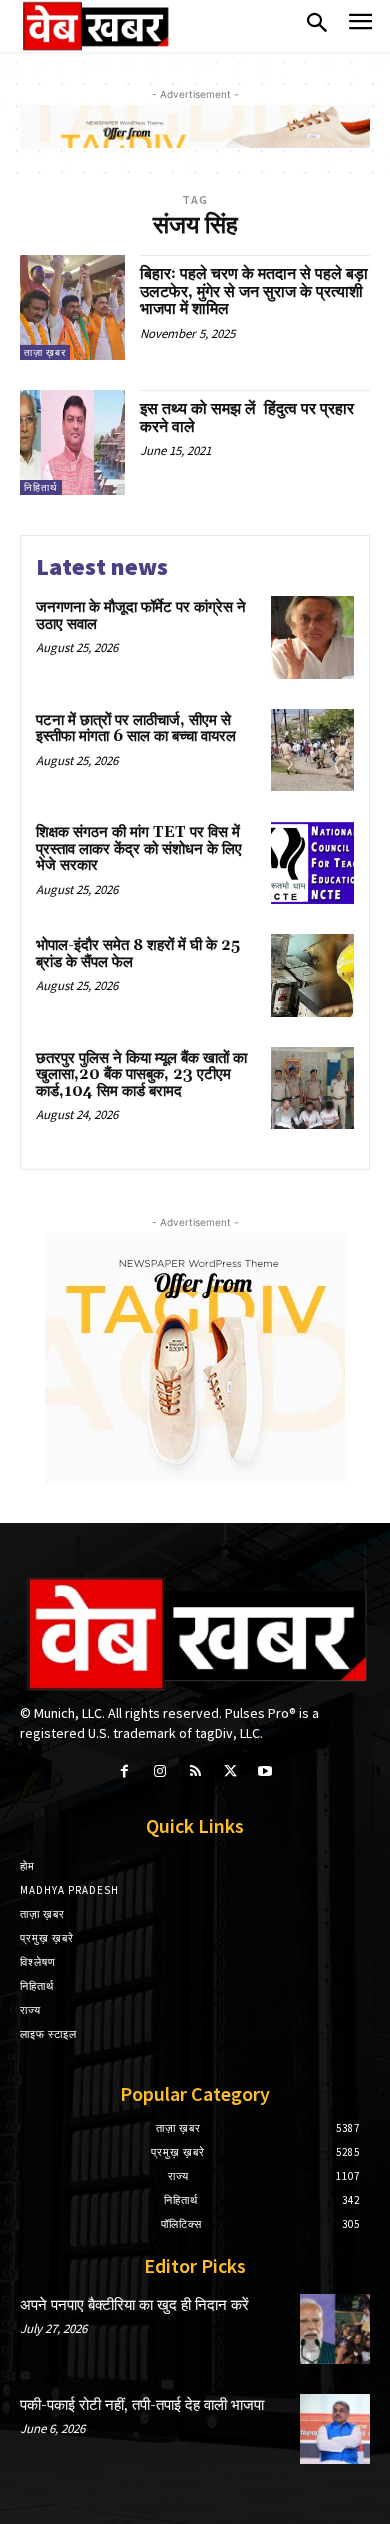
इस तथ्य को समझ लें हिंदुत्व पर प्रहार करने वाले (247, 418)
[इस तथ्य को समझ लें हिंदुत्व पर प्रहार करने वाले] (72, 442)
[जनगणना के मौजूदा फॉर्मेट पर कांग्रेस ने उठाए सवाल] (312, 637)
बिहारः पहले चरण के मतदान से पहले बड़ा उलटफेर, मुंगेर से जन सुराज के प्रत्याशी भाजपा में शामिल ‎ (254, 291)
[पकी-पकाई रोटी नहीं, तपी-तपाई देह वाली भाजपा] (335, 2429)
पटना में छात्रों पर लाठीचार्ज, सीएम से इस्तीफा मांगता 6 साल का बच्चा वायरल (136, 729)
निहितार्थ (41, 487)
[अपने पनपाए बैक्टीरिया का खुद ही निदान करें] (335, 2329)
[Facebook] (124, 1771)
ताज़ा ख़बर (45, 352)
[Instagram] (159, 1771)
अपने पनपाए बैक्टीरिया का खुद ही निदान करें (134, 2305)
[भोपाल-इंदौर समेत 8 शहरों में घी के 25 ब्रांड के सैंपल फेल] (312, 975)
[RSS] (194, 1771)
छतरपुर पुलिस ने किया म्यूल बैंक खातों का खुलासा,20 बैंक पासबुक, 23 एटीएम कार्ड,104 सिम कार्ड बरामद (141, 1075)
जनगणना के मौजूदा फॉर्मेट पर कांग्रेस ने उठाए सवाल (141, 616)
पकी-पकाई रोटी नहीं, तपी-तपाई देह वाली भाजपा (142, 2405)
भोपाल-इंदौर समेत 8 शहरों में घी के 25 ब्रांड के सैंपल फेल (138, 954)
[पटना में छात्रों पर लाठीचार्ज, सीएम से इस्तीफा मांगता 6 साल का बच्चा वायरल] (312, 750)
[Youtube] (265, 1771)
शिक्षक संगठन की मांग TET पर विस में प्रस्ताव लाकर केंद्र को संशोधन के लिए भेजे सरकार (139, 849)
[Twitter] (230, 1771)
